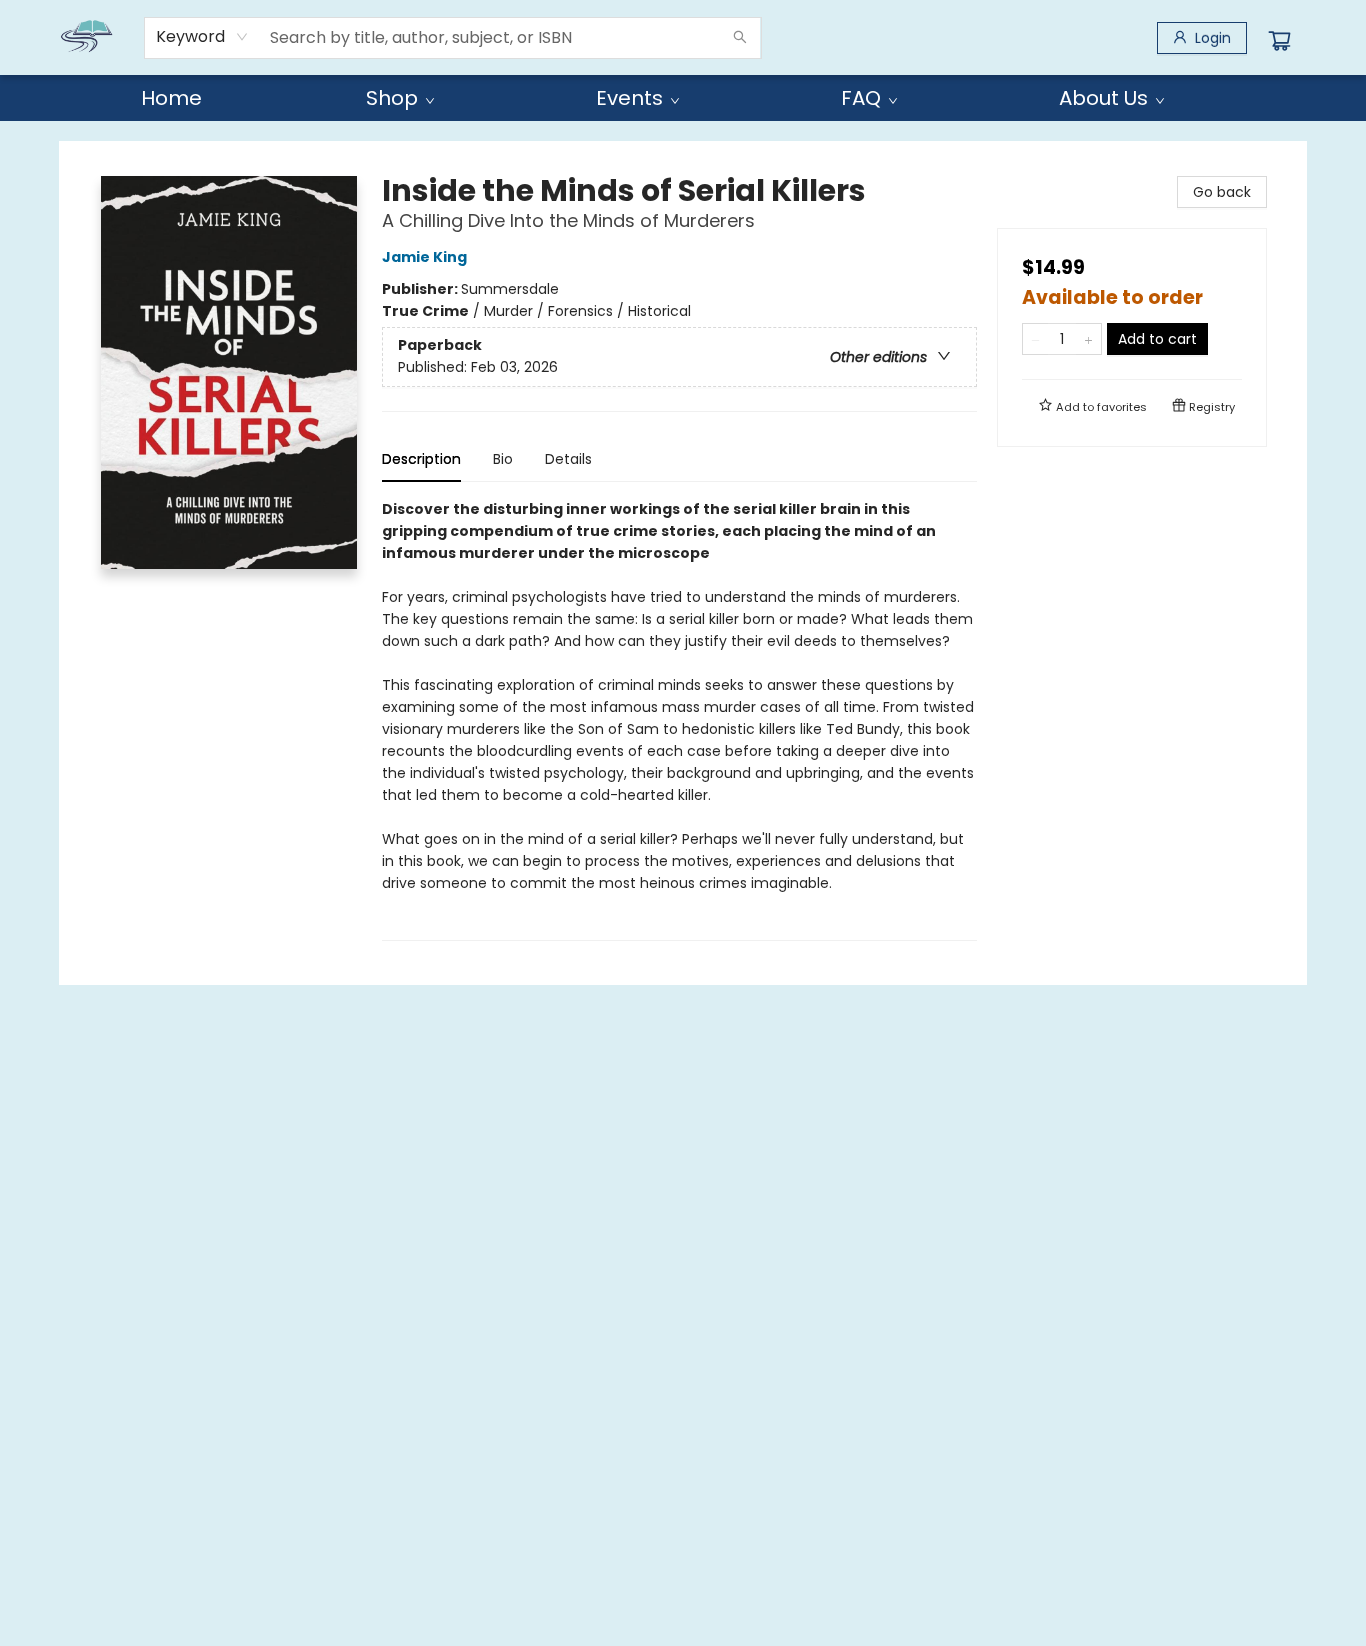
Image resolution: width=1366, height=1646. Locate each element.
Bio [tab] (503, 459)
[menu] (683, 98)
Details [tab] (568, 459)
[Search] (740, 38)
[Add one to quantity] (1088, 339)
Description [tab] (421, 459)
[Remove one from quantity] (1035, 339)
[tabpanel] (679, 719)
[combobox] (202, 37)
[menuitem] (171, 98)
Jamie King (424, 257)
